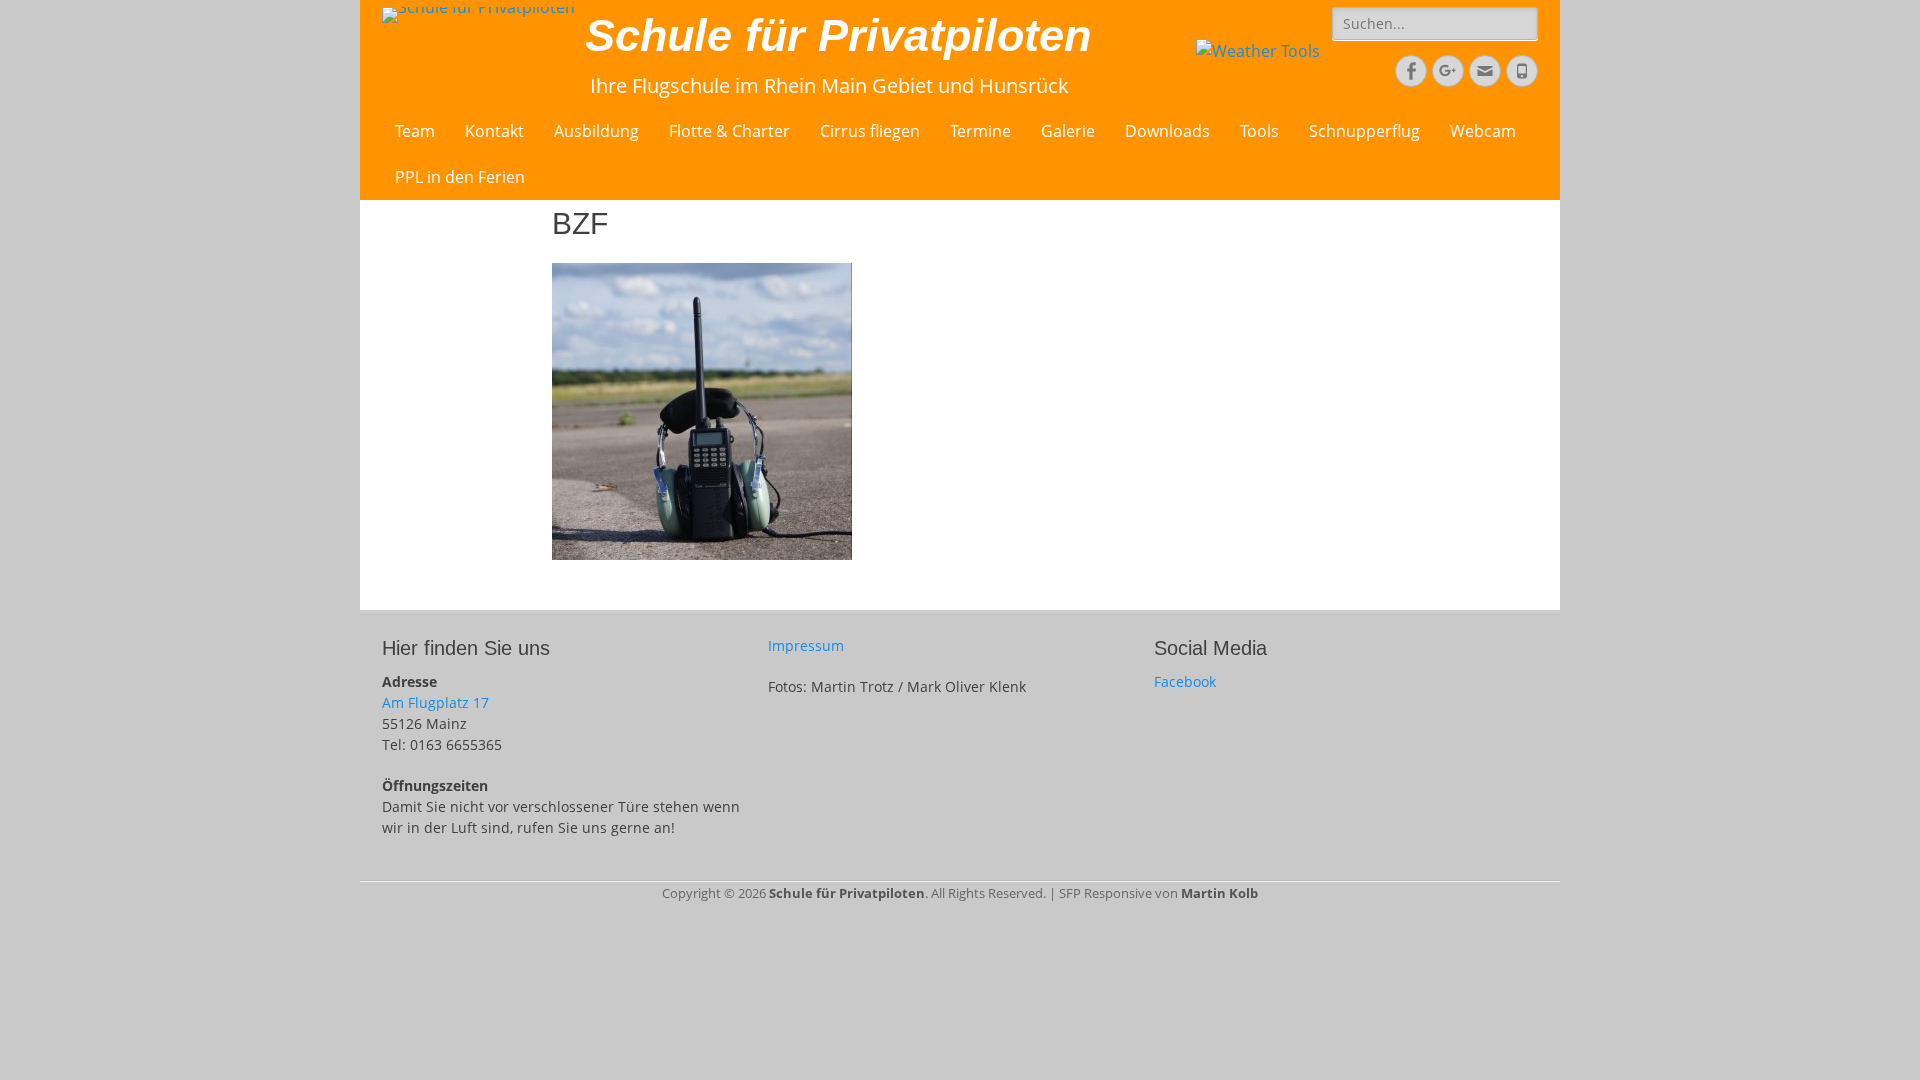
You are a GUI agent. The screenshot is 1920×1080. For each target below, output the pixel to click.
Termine (980, 131)
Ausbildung (596, 131)
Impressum (806, 645)
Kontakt (494, 131)
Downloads (1167, 131)
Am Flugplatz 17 (435, 702)
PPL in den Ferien (460, 177)
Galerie (1068, 131)
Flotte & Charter (729, 131)
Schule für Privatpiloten (838, 35)
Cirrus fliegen (870, 131)
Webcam (1483, 131)
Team (415, 131)
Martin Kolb (1219, 893)
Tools (1259, 131)
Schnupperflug (1364, 131)
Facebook (1185, 681)
